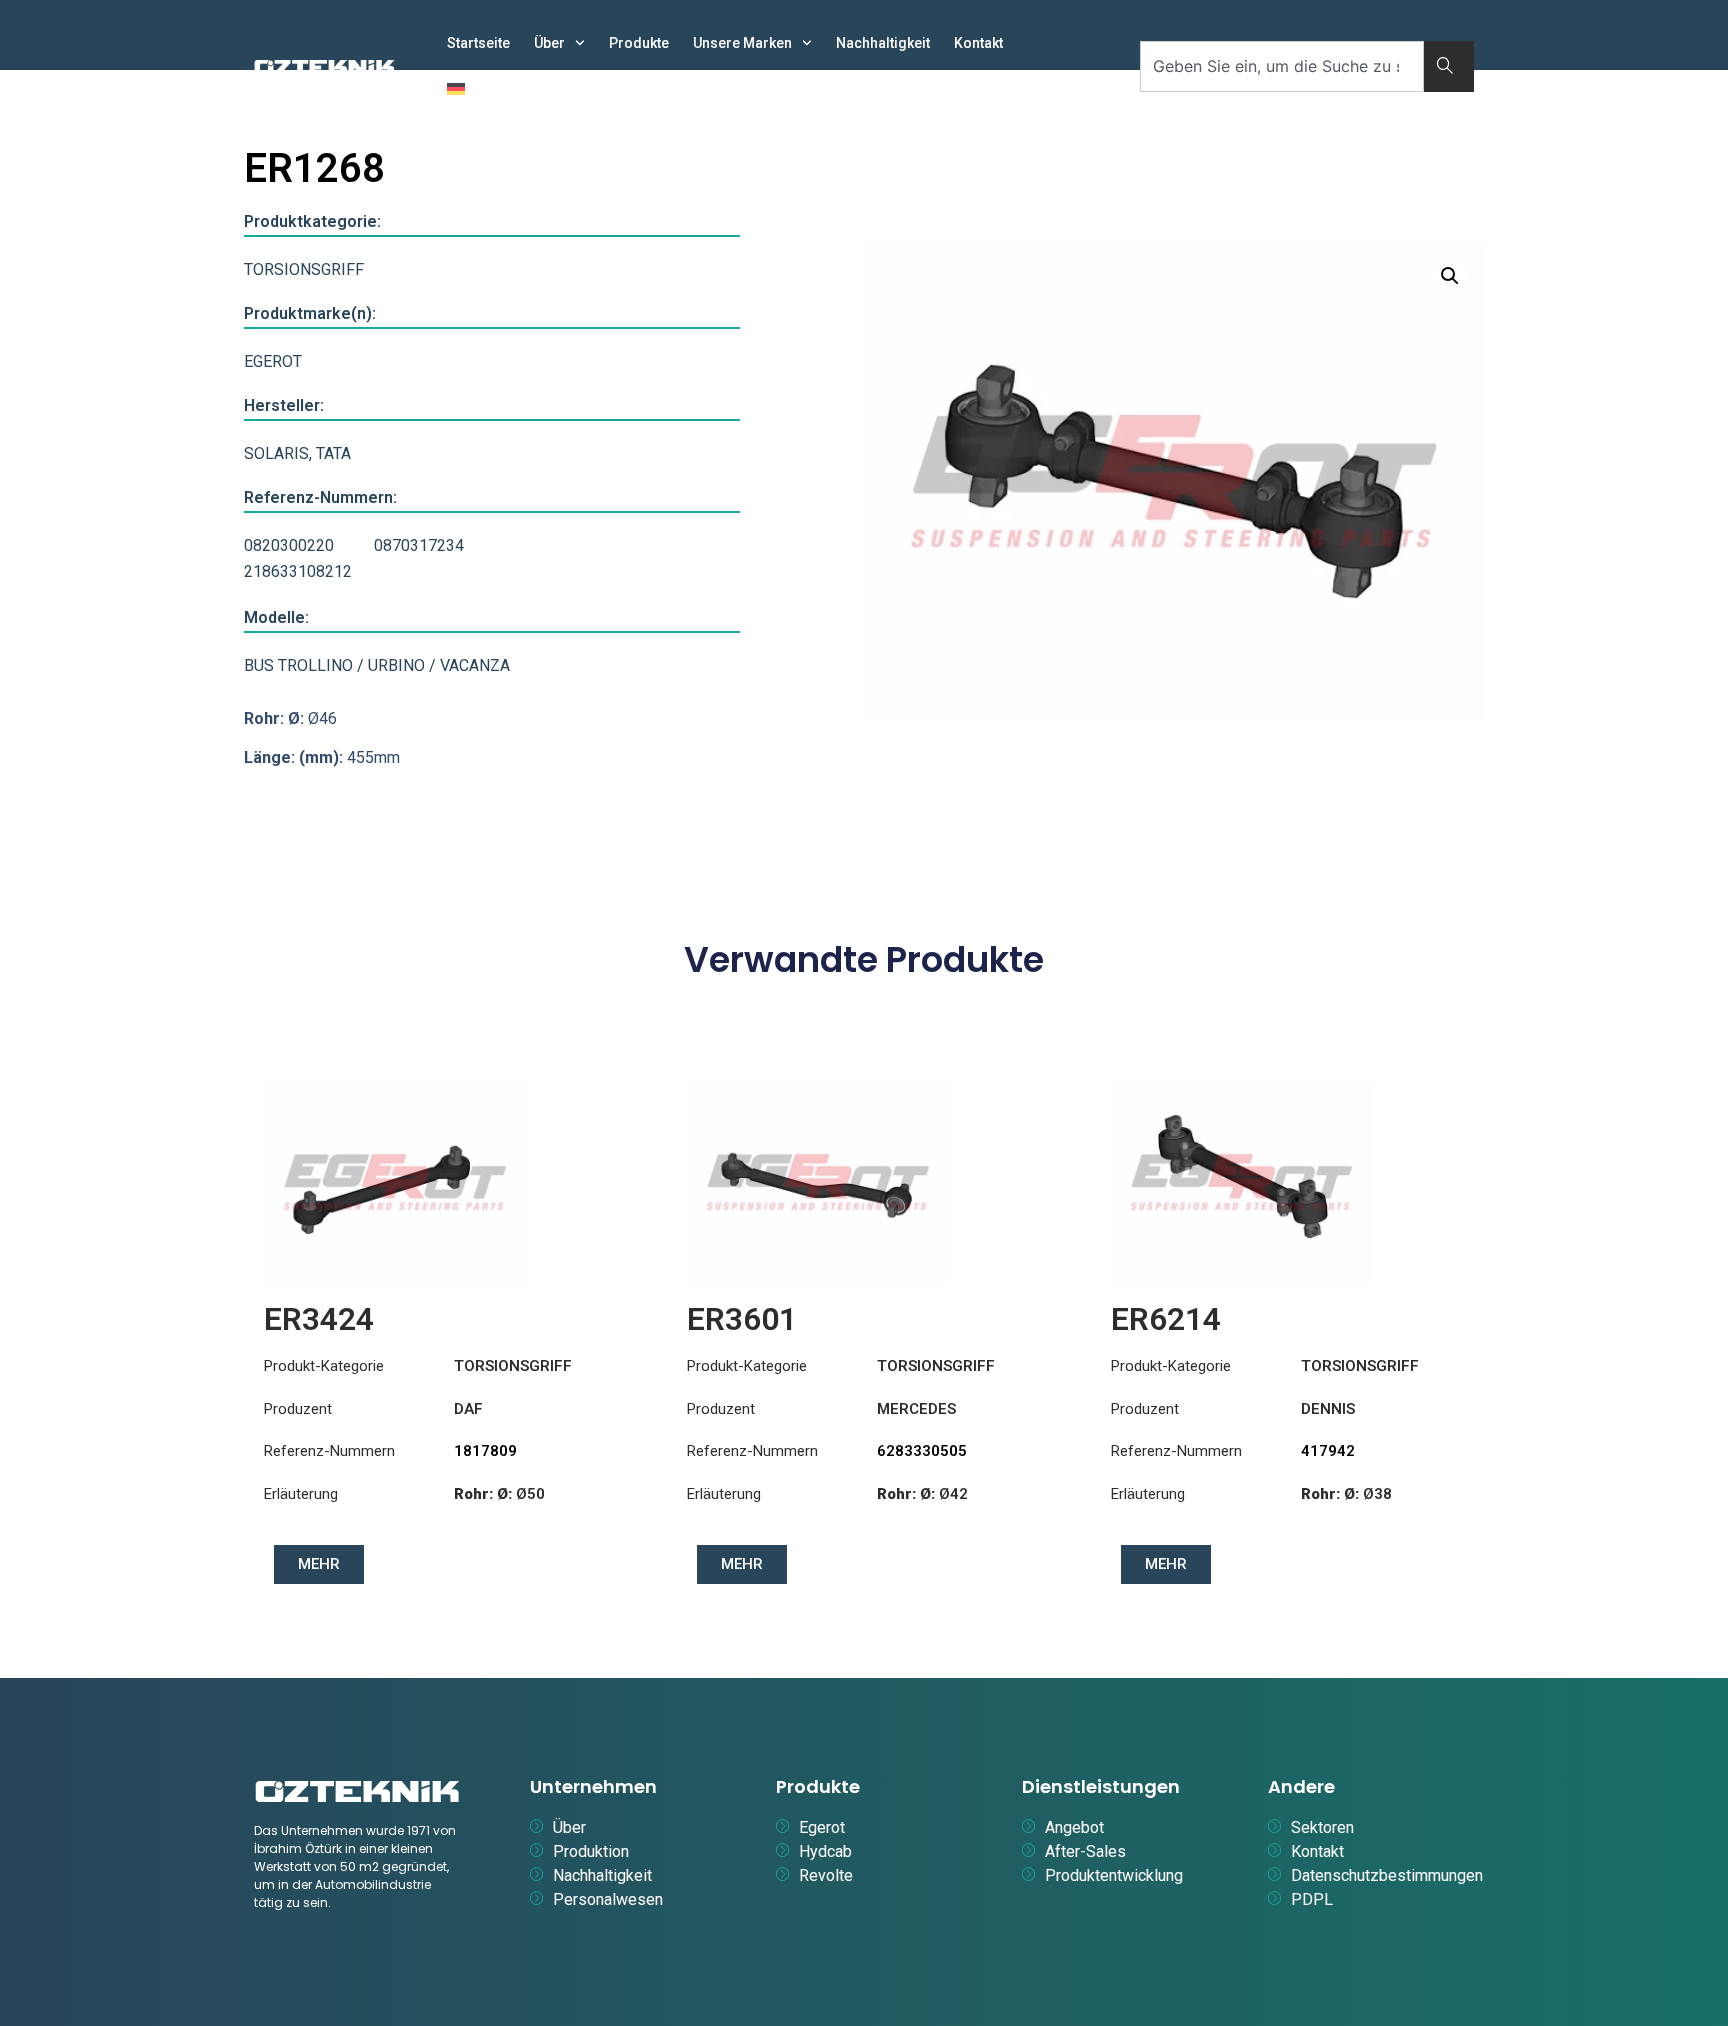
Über (549, 43)
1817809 (485, 1451)
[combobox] (1282, 66)
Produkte (639, 43)
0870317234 (419, 545)
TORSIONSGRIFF (304, 269)
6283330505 (922, 1451)
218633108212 (298, 571)
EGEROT (273, 361)
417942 (1328, 1451)
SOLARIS (276, 453)
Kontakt (978, 43)
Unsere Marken (742, 43)
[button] (1450, 276)
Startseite (478, 43)
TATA (333, 453)
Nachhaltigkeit (883, 43)
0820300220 (289, 545)
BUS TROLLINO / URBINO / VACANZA (377, 665)
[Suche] (1449, 66)
